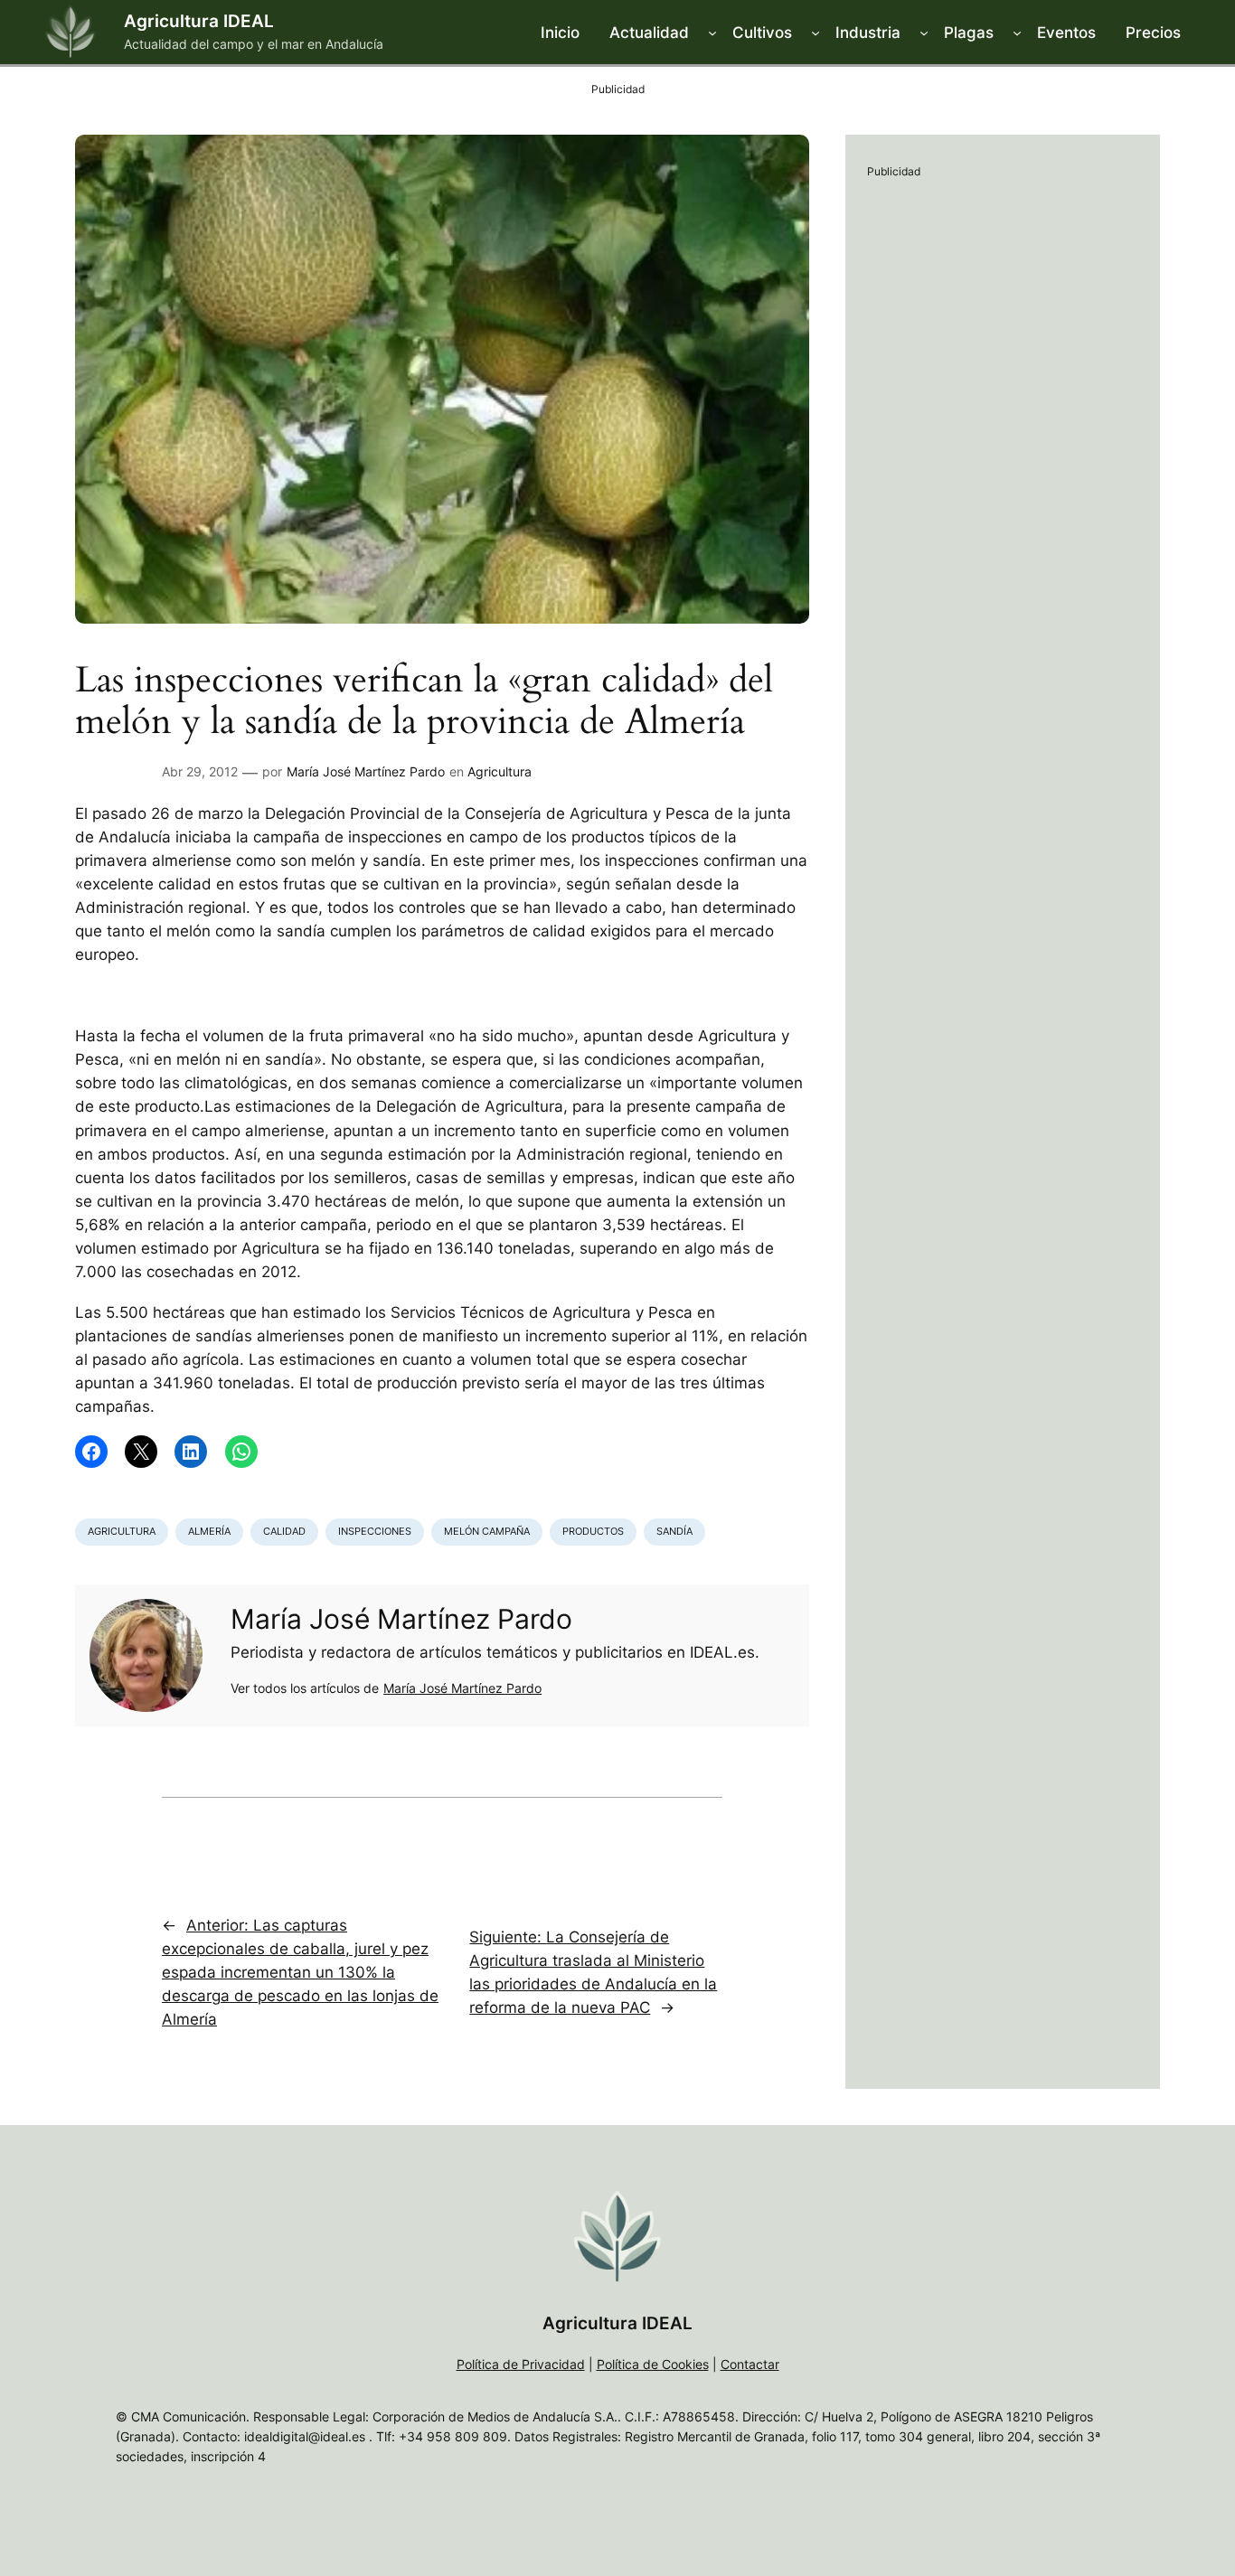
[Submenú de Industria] (924, 33)
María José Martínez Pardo (366, 771)
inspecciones (375, 1531)
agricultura (122, 1531)
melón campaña (487, 1531)
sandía (674, 1531)
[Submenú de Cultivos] (815, 33)
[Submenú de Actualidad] (712, 33)
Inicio (560, 33)
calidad (284, 1531)
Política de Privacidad (521, 2364)
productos (593, 1531)
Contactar (750, 2364)
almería (209, 1531)
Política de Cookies (653, 2364)
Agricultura (500, 771)
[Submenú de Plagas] (1017, 33)
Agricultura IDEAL (199, 21)
